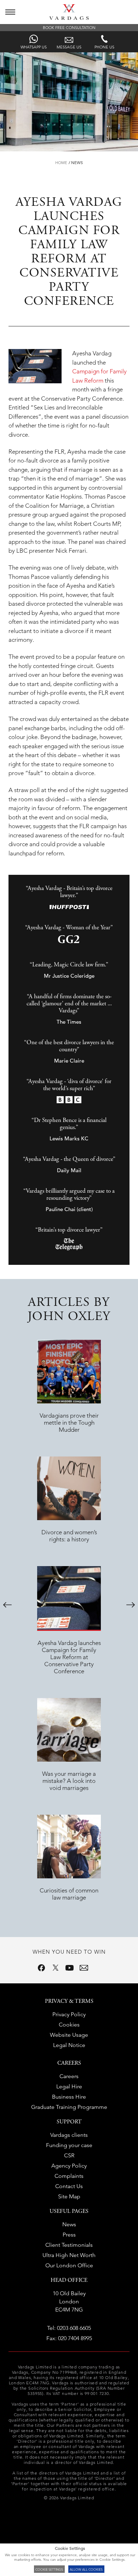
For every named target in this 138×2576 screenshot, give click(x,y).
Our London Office (69, 2265)
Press (69, 2235)
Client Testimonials (69, 2245)
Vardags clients (69, 2135)
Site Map (69, 2196)
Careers (69, 2076)
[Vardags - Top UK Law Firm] (69, 18)
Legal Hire (69, 2086)
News (77, 163)
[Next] (131, 1605)
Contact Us (69, 2186)
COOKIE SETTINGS (49, 2569)
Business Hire (69, 2097)
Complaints (69, 2176)
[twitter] (56, 1968)
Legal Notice (69, 2045)
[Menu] (10, 12)
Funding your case (69, 2145)
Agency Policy (69, 2166)
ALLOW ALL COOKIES (86, 2569)
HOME (61, 163)
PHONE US (104, 47)
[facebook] (41, 1968)
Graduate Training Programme (69, 2107)
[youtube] (70, 1968)
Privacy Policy (69, 2014)
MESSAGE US (69, 47)
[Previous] (7, 1605)
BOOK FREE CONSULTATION (69, 28)
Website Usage (69, 2035)
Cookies (69, 2025)
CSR (69, 2155)
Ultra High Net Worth (69, 2255)
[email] (84, 1968)
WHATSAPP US (34, 47)
